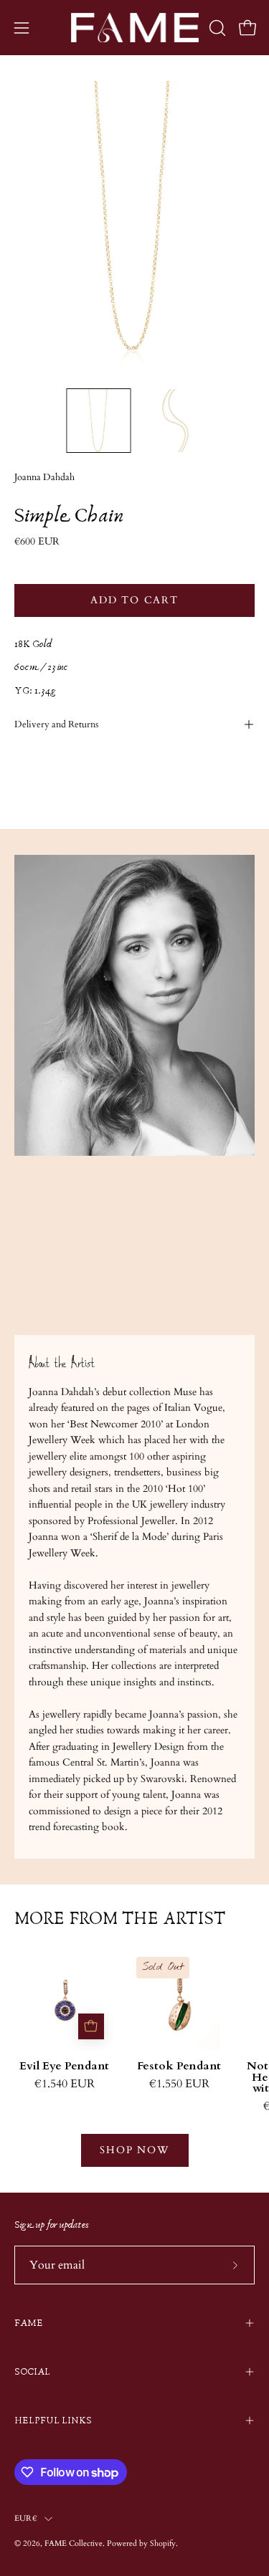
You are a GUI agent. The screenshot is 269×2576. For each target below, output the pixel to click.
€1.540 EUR (65, 2084)
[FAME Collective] (135, 28)
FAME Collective (74, 2543)
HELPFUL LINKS (53, 2421)
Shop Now (134, 2150)
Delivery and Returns (56, 724)
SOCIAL (32, 2372)
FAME (29, 2323)
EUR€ (26, 2518)
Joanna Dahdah (44, 478)
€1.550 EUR (179, 2084)
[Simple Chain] (98, 421)
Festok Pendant (179, 2067)
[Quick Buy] (91, 2026)
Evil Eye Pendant (64, 2067)
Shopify (163, 2543)
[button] (216, 28)
